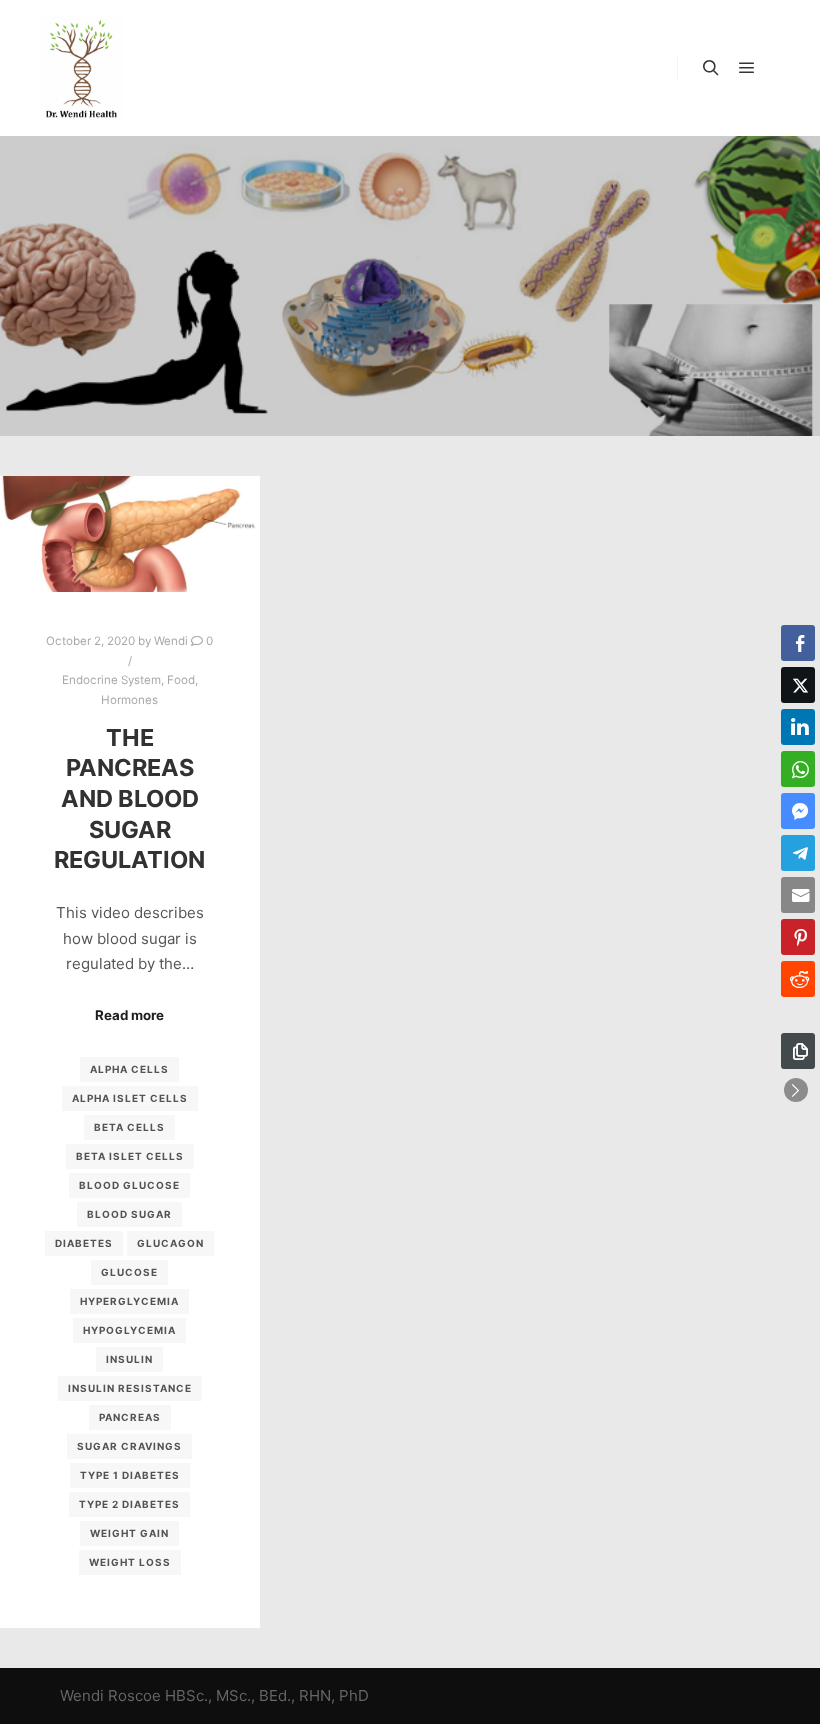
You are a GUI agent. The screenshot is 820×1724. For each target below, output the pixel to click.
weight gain (129, 1533)
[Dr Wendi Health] (81, 68)
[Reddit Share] (798, 979)
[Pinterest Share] (798, 937)
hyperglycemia (129, 1301)
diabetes (84, 1243)
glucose (129, 1272)
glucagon (170, 1243)
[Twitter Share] (798, 685)
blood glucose (129, 1185)
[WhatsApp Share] (798, 769)
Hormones (129, 700)
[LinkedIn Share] (798, 727)
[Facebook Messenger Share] (798, 811)
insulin (129, 1359)
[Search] (711, 68)
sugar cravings (129, 1446)
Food (181, 680)
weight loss (130, 1562)
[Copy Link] (798, 1051)
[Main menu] (747, 68)
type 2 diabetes (129, 1504)
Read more (129, 1015)
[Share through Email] (798, 895)
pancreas (130, 1417)
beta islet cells (130, 1156)
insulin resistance (130, 1388)
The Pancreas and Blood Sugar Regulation (129, 798)
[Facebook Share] (798, 643)
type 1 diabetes (130, 1475)
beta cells (129, 1127)
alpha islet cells (130, 1098)
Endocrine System (111, 680)
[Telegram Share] (798, 853)
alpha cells (129, 1069)
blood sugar (129, 1214)
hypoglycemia (129, 1330)
